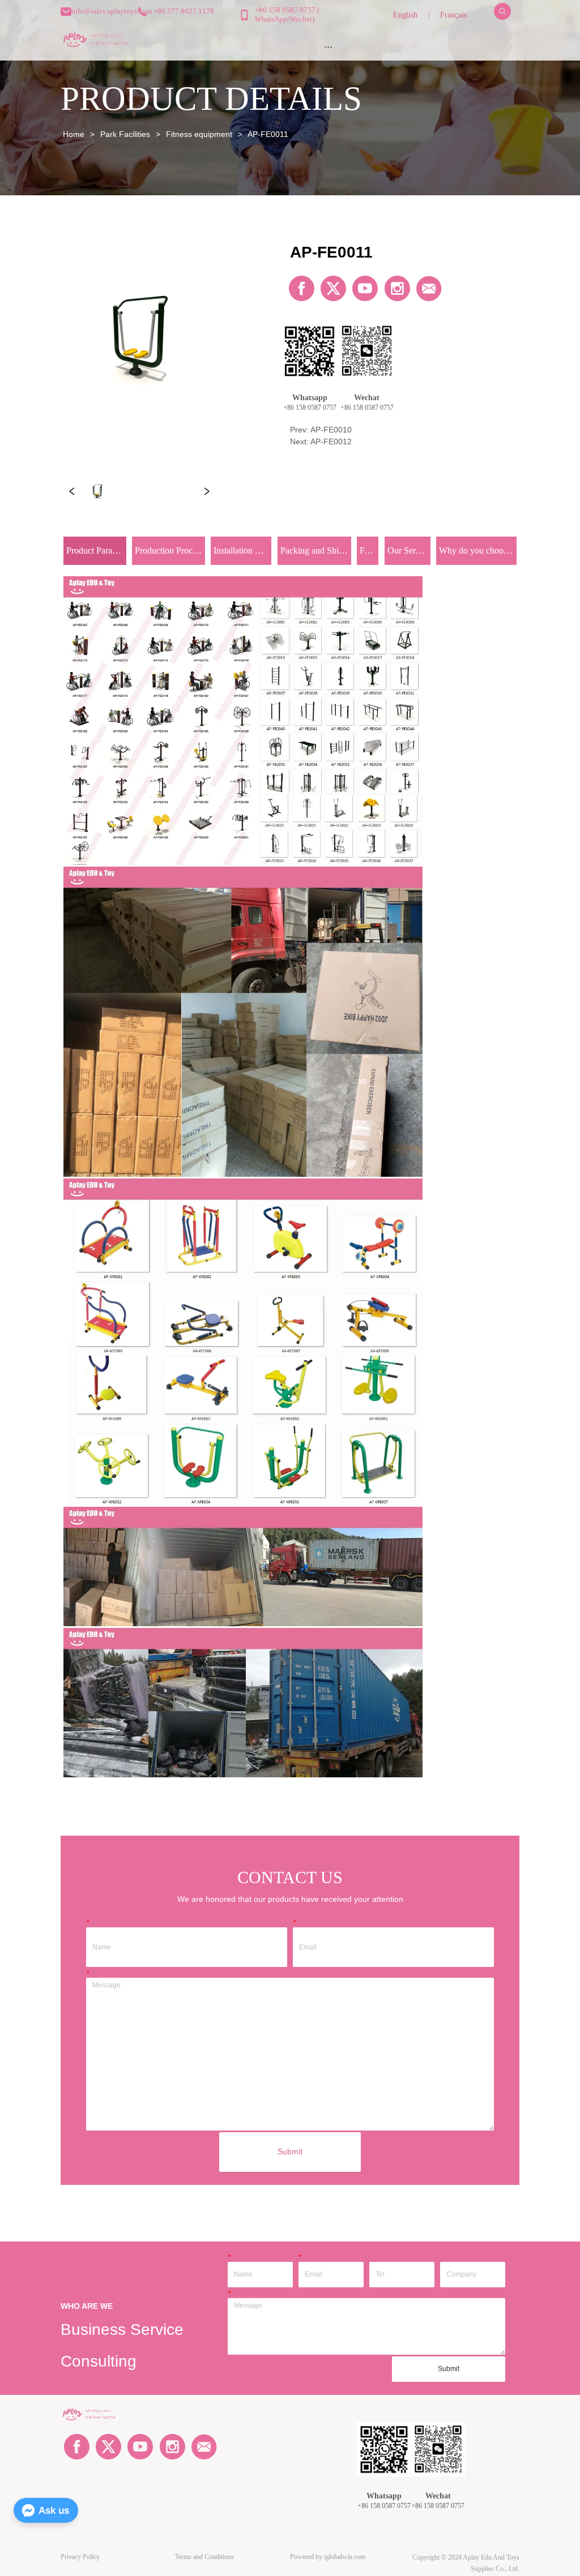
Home (74, 134)
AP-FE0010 (331, 430)
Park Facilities (125, 134)
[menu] (328, 46)
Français (453, 15)
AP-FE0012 (331, 442)
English (405, 15)
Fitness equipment (199, 134)
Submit (290, 2151)
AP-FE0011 (268, 134)
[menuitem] (328, 46)
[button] (328, 47)
